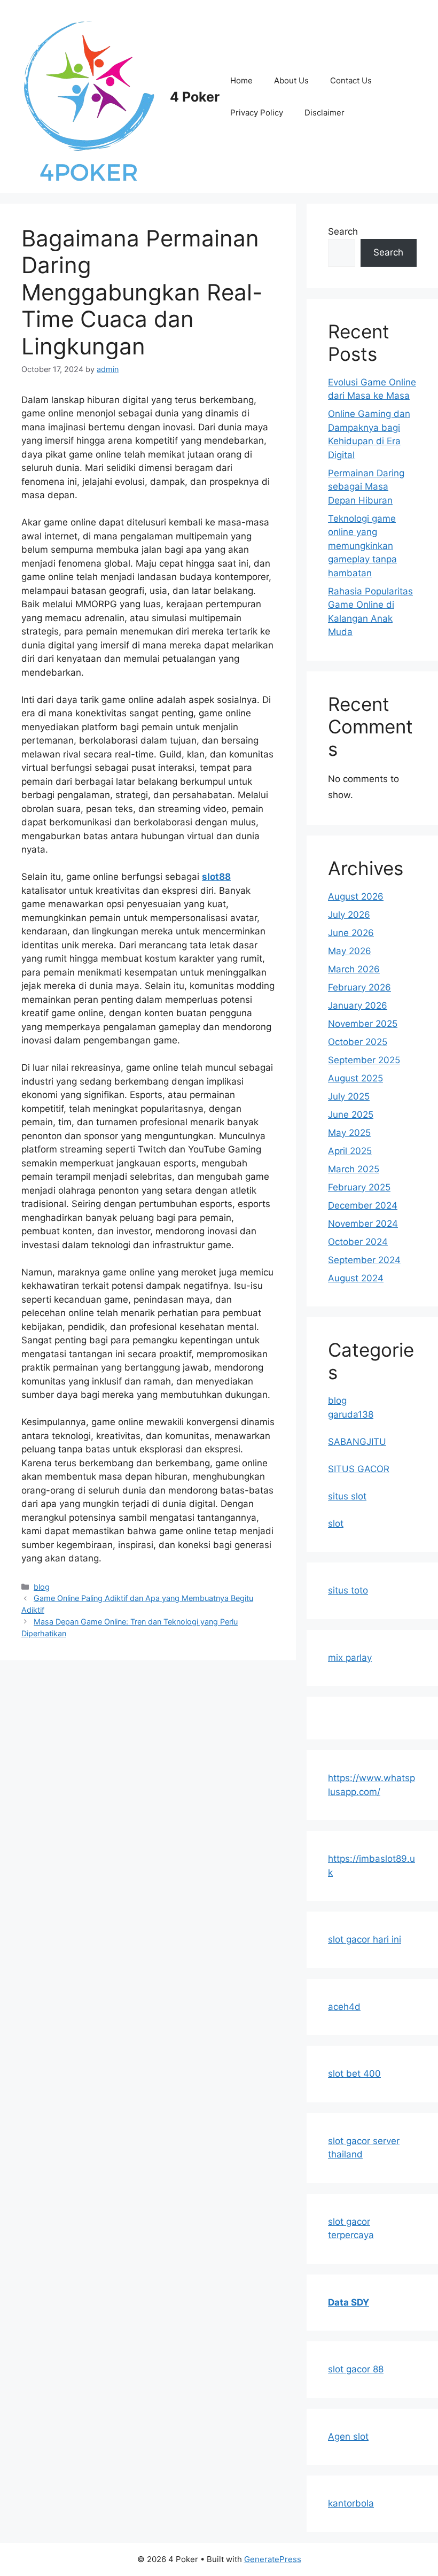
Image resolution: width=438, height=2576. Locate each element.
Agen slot (348, 2436)
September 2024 (364, 1260)
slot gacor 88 (356, 2369)
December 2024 (363, 1205)
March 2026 (354, 969)
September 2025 (364, 1060)
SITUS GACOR (359, 1469)
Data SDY (349, 2302)
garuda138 (351, 1414)
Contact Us (351, 80)
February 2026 (359, 987)
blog (42, 1587)
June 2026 (351, 933)
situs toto (348, 1590)
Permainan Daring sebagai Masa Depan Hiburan (366, 487)
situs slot (347, 1496)
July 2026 (349, 915)
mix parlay (350, 1658)
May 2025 (349, 1133)
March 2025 (354, 1169)
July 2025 (349, 1096)
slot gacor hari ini (365, 1939)
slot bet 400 (354, 2074)
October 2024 (358, 1242)
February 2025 (359, 1187)
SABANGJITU (357, 1442)
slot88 (216, 877)
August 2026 (356, 896)
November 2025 (363, 1024)
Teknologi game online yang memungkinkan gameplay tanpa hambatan (362, 546)
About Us (291, 80)
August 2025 (355, 1078)
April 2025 (350, 1151)
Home (241, 80)
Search (343, 231)
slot (336, 1523)
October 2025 (358, 1042)
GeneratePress (273, 2559)
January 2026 (358, 1005)
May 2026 (350, 951)
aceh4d (344, 2007)
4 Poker (195, 97)
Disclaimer (324, 113)
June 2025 (351, 1115)
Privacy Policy (257, 113)
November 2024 (363, 1224)
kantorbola (351, 2503)
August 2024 (356, 1278)
